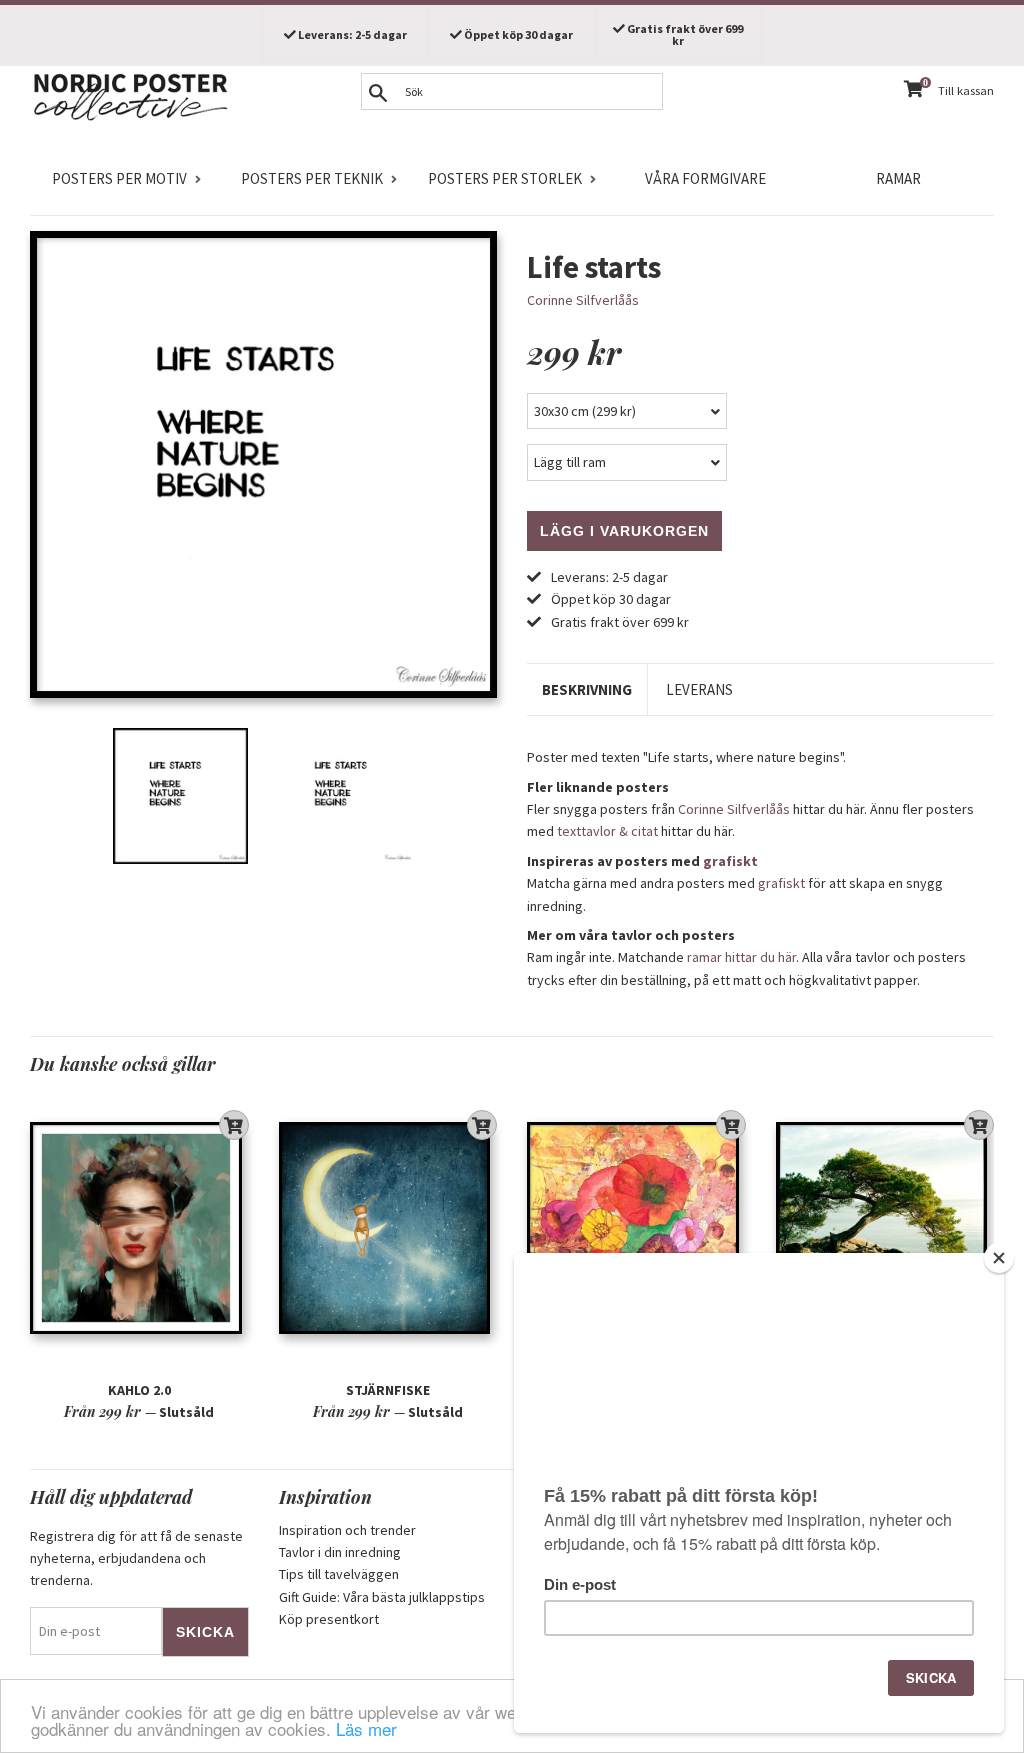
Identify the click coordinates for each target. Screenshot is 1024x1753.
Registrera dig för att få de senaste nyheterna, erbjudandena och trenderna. (136, 1558)
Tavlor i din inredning (340, 1552)
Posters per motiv (119, 178)
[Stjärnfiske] (388, 1228)
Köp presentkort (329, 1619)
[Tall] (885, 1228)
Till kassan (966, 90)
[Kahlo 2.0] (139, 1228)
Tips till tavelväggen (339, 1574)
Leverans (699, 689)
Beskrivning (587, 689)
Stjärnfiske (388, 1390)
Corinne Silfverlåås (583, 300)
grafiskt (730, 861)
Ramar (898, 178)
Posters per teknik (312, 178)
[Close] (999, 1258)
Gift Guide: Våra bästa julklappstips (382, 1597)
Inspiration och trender (347, 1530)
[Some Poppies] (636, 1228)
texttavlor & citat (607, 831)
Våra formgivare (705, 178)
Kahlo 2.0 (139, 1390)
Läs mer (366, 1728)
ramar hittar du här (741, 957)
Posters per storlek (505, 178)
